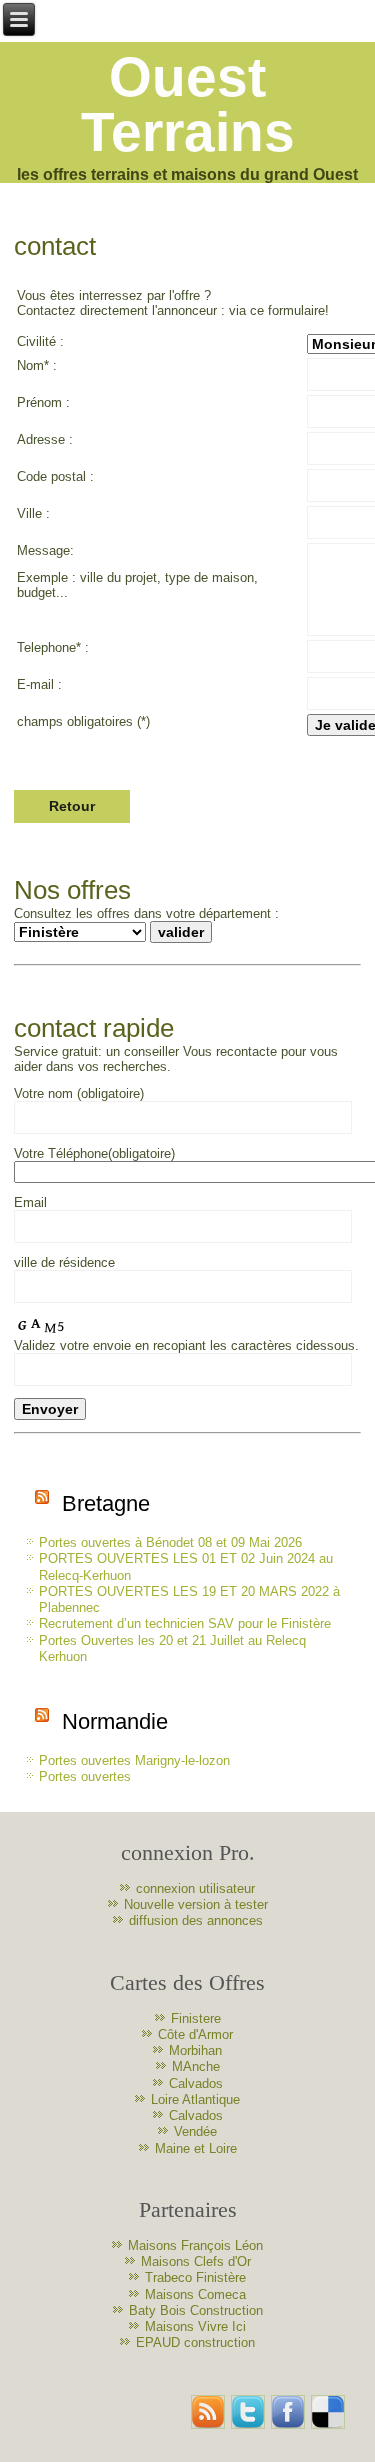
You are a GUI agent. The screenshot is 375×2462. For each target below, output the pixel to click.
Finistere (196, 2018)
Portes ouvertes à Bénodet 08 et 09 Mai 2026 (170, 1542)
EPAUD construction (195, 2342)
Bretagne (106, 1503)
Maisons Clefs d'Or (196, 2261)
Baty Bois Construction (196, 2310)
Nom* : (37, 365)
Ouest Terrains (188, 104)
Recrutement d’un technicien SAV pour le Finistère (185, 1623)
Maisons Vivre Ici (195, 2326)
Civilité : (40, 341)
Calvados (196, 2083)
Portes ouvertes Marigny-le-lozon (134, 1760)
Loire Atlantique (195, 2099)
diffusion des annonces (196, 1920)
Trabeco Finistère (195, 2277)
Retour (72, 806)
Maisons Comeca (195, 2294)
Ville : (33, 513)
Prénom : (43, 402)
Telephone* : (53, 647)
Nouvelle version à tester (196, 1904)
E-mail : (39, 684)
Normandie (115, 1721)
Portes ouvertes (85, 1776)
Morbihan (195, 2050)
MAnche (196, 2066)
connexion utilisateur (195, 1888)
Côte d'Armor (195, 2034)
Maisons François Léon (195, 2245)
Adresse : (45, 439)
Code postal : (55, 476)
